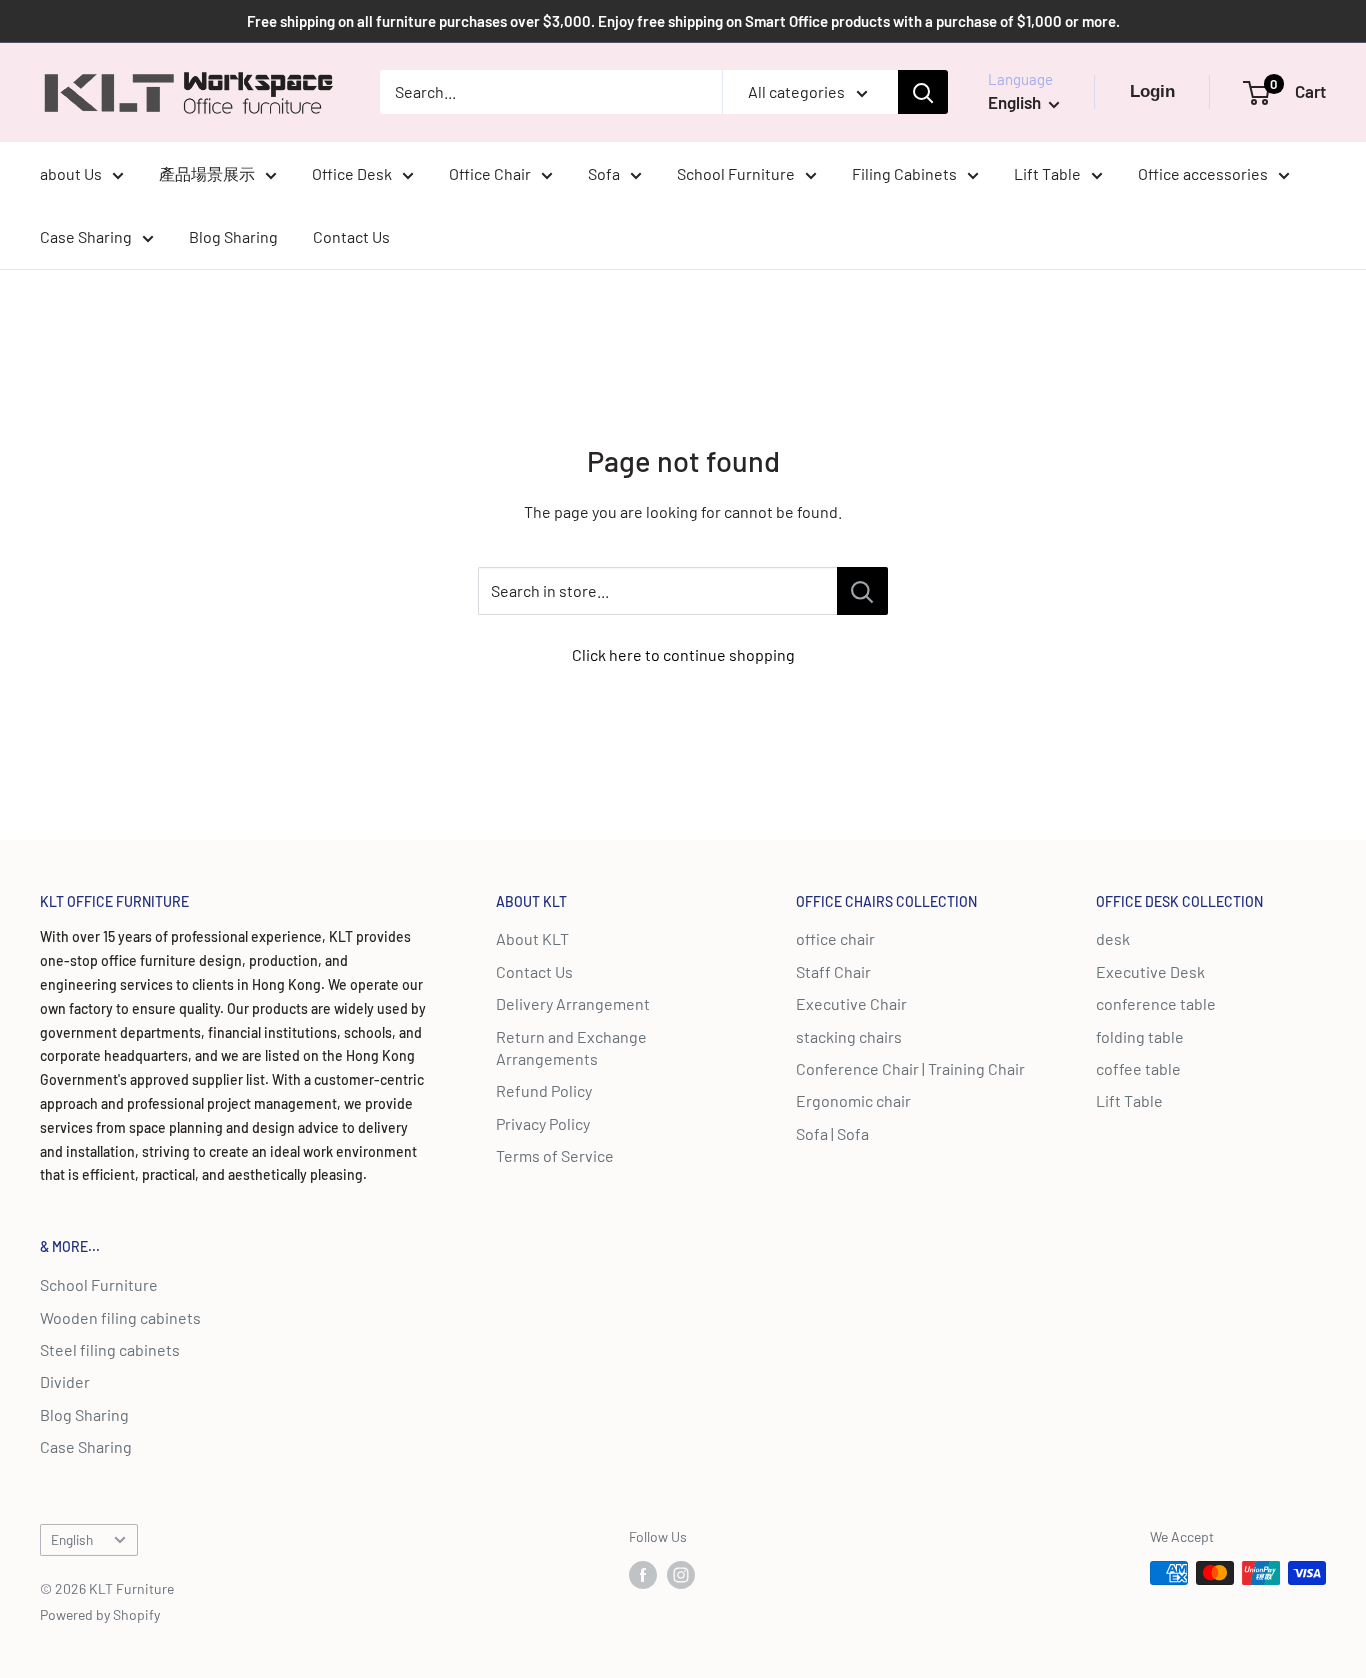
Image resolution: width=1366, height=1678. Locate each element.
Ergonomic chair (853, 1100)
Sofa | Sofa (832, 1133)
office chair (835, 938)
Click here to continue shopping (683, 654)
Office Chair (490, 173)
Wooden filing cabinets (120, 1317)
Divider (65, 1381)
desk (1113, 938)
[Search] (923, 92)
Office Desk (352, 173)
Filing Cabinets (904, 173)
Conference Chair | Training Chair (910, 1068)
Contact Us (351, 236)
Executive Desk (1150, 971)
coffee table (1138, 1068)
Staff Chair (833, 971)
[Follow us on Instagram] (681, 1575)
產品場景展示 (207, 173)
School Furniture (736, 173)
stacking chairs (849, 1036)
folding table (1140, 1036)
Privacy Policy (543, 1123)
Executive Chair (851, 1003)
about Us (71, 173)
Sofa (604, 173)
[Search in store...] (862, 591)
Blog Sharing (233, 236)
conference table (1156, 1003)
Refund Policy (544, 1090)
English (72, 1539)
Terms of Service (555, 1155)
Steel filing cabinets (110, 1349)
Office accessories (1203, 173)
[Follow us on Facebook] (643, 1575)
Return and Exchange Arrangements (571, 1047)
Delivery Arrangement (573, 1003)
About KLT (532, 938)
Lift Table (1047, 173)
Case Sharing (86, 236)
